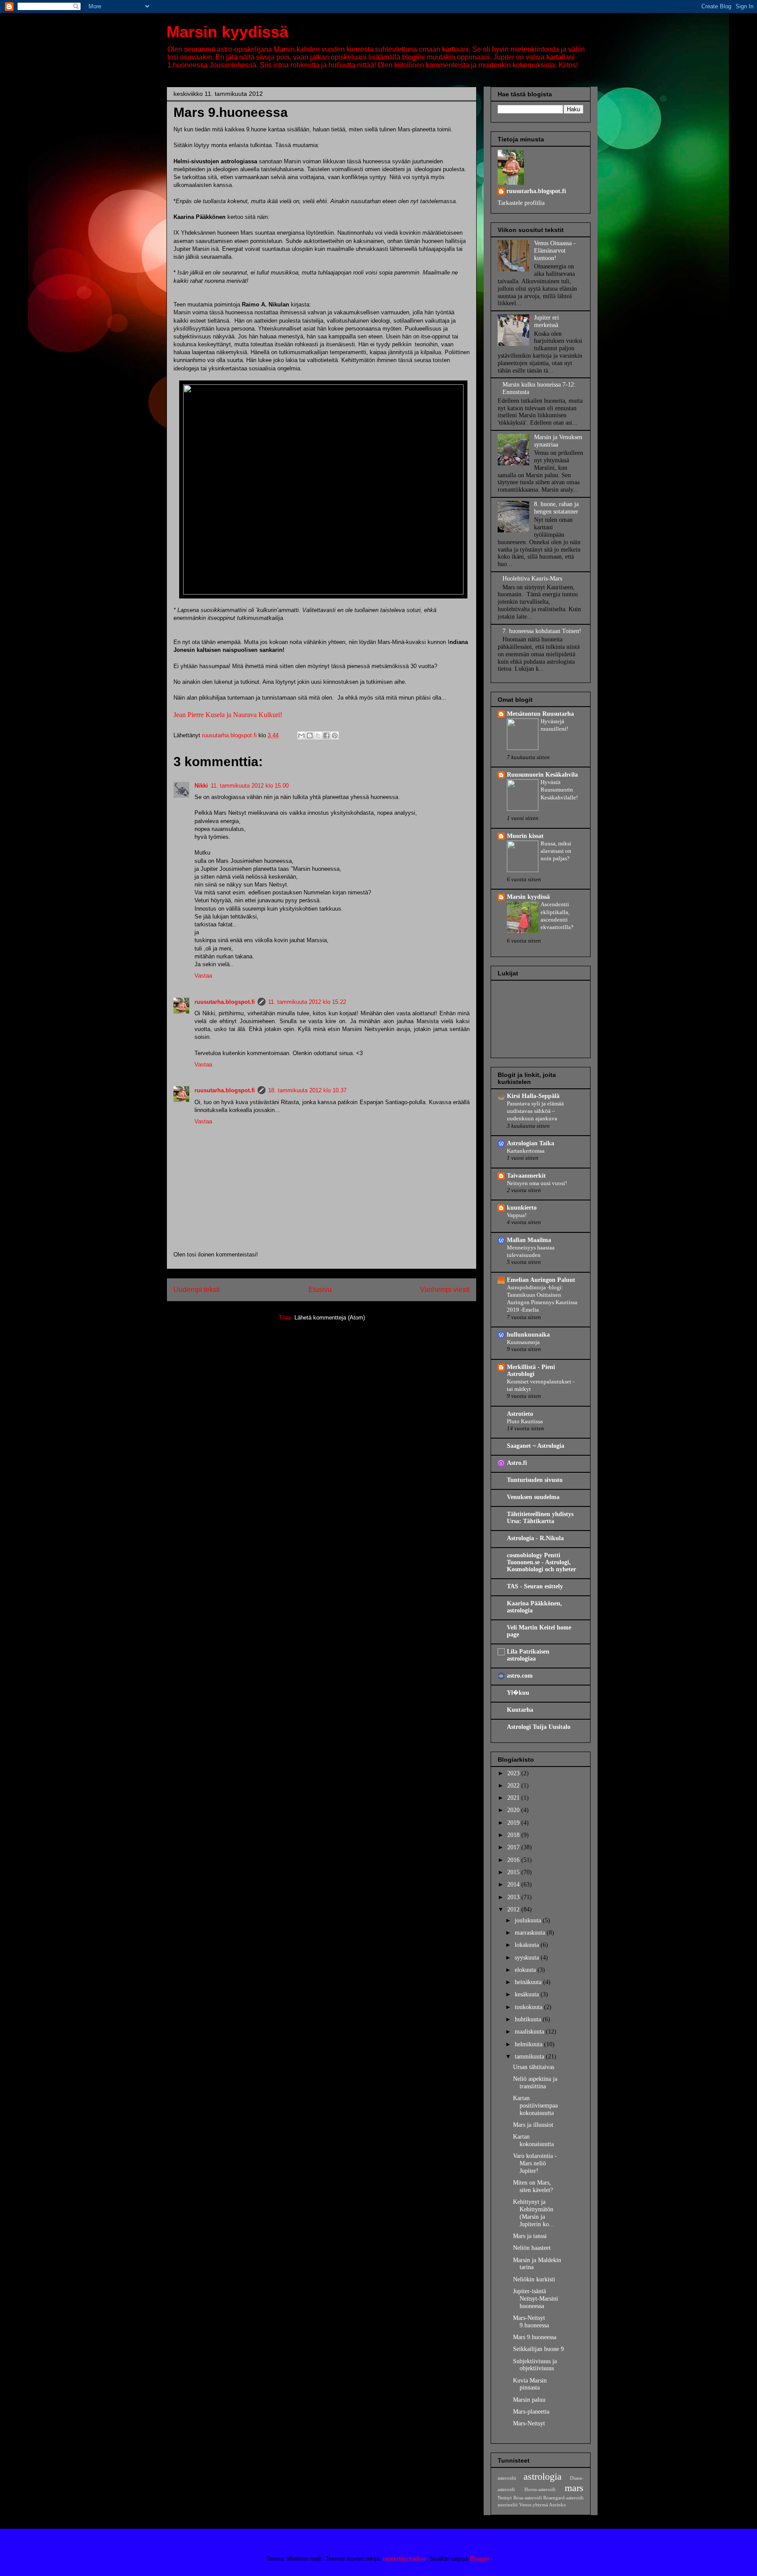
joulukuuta (529, 1920)
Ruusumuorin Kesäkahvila (542, 775)
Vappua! (517, 1215)
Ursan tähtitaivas (534, 2067)
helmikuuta (529, 2044)
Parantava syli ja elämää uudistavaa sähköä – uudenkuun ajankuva (535, 1111)
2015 (514, 1872)
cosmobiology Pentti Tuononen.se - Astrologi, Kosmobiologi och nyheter (541, 1562)
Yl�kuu (518, 1693)
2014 (514, 1884)
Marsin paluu (529, 2400)
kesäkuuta (528, 1994)
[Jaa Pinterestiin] (335, 735)
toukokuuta (529, 2007)
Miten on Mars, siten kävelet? (533, 2186)
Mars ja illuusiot (533, 2125)
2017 (514, 1847)
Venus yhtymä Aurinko (543, 2505)
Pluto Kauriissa (525, 1421)
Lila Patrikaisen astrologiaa (528, 1655)
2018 (514, 1835)
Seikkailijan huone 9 (538, 2349)
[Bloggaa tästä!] (310, 735)
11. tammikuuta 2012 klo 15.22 (307, 1002)
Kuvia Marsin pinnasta (530, 2384)
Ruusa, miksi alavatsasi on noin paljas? (556, 851)
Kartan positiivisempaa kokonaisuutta (535, 2106)
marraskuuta (531, 1933)
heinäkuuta (529, 1982)
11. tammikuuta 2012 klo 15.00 (250, 786)
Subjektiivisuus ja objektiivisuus (535, 2365)
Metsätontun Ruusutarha (540, 714)
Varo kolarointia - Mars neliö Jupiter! (535, 2163)
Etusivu (320, 1290)
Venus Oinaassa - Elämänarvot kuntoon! (555, 251)
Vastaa (203, 976)
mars (574, 2488)
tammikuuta (530, 2057)
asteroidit (507, 2478)
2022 (514, 1786)
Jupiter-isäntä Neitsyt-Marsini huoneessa (536, 2299)
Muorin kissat (525, 836)
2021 (514, 1798)
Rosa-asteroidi (528, 2498)
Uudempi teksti (197, 1290)
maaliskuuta (530, 2032)
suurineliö (508, 2505)
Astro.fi (517, 1463)
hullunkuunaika (528, 1335)
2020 (514, 1810)
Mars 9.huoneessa (535, 2337)
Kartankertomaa (526, 1151)
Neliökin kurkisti (534, 2279)
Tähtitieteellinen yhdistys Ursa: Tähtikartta (540, 1518)
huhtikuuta (529, 2019)
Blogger (479, 2559)
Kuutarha (520, 1710)
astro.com (520, 1676)
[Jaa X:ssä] (318, 735)
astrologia (543, 2476)
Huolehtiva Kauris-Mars (532, 579)
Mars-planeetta (531, 2412)
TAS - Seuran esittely (535, 1586)
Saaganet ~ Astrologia (536, 1446)
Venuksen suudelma (533, 1497)
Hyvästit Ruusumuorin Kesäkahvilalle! (559, 790)
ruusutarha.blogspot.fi (225, 1002)
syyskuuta (528, 1958)
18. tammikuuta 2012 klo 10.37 (307, 1090)
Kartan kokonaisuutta (533, 2140)
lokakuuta (528, 1945)
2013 (514, 1897)
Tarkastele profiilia (521, 203)
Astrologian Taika (531, 1143)
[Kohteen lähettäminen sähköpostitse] (301, 735)
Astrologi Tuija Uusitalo (539, 1727)
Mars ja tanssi (530, 2236)
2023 (514, 1773)
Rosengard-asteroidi (563, 2498)
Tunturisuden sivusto (535, 1480)
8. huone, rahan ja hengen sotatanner (556, 508)
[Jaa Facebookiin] (326, 735)
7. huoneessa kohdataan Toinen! (542, 631)
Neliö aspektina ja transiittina (535, 2083)
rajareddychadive (404, 2559)
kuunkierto (522, 1208)
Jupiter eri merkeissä (547, 321)
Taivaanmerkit (526, 1176)
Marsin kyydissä (227, 32)
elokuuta (526, 1970)
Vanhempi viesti (445, 1290)
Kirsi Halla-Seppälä (533, 1096)
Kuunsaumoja (523, 1342)
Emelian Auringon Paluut (541, 1280)
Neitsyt (505, 2498)
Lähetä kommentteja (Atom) (330, 1318)
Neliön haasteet (532, 2248)
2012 (514, 1909)
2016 (514, 1860)
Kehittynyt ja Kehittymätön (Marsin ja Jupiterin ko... (534, 2213)
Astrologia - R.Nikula (535, 1538)
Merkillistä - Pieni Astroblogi (531, 1371)
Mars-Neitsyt (529, 2423)
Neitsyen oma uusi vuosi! (537, 1183)
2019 (514, 1823)
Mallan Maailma (529, 1240)
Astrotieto (520, 1414)
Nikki (201, 786)
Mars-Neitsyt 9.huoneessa (531, 2322)
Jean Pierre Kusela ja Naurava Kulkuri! (228, 715)
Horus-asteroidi (540, 2489)
